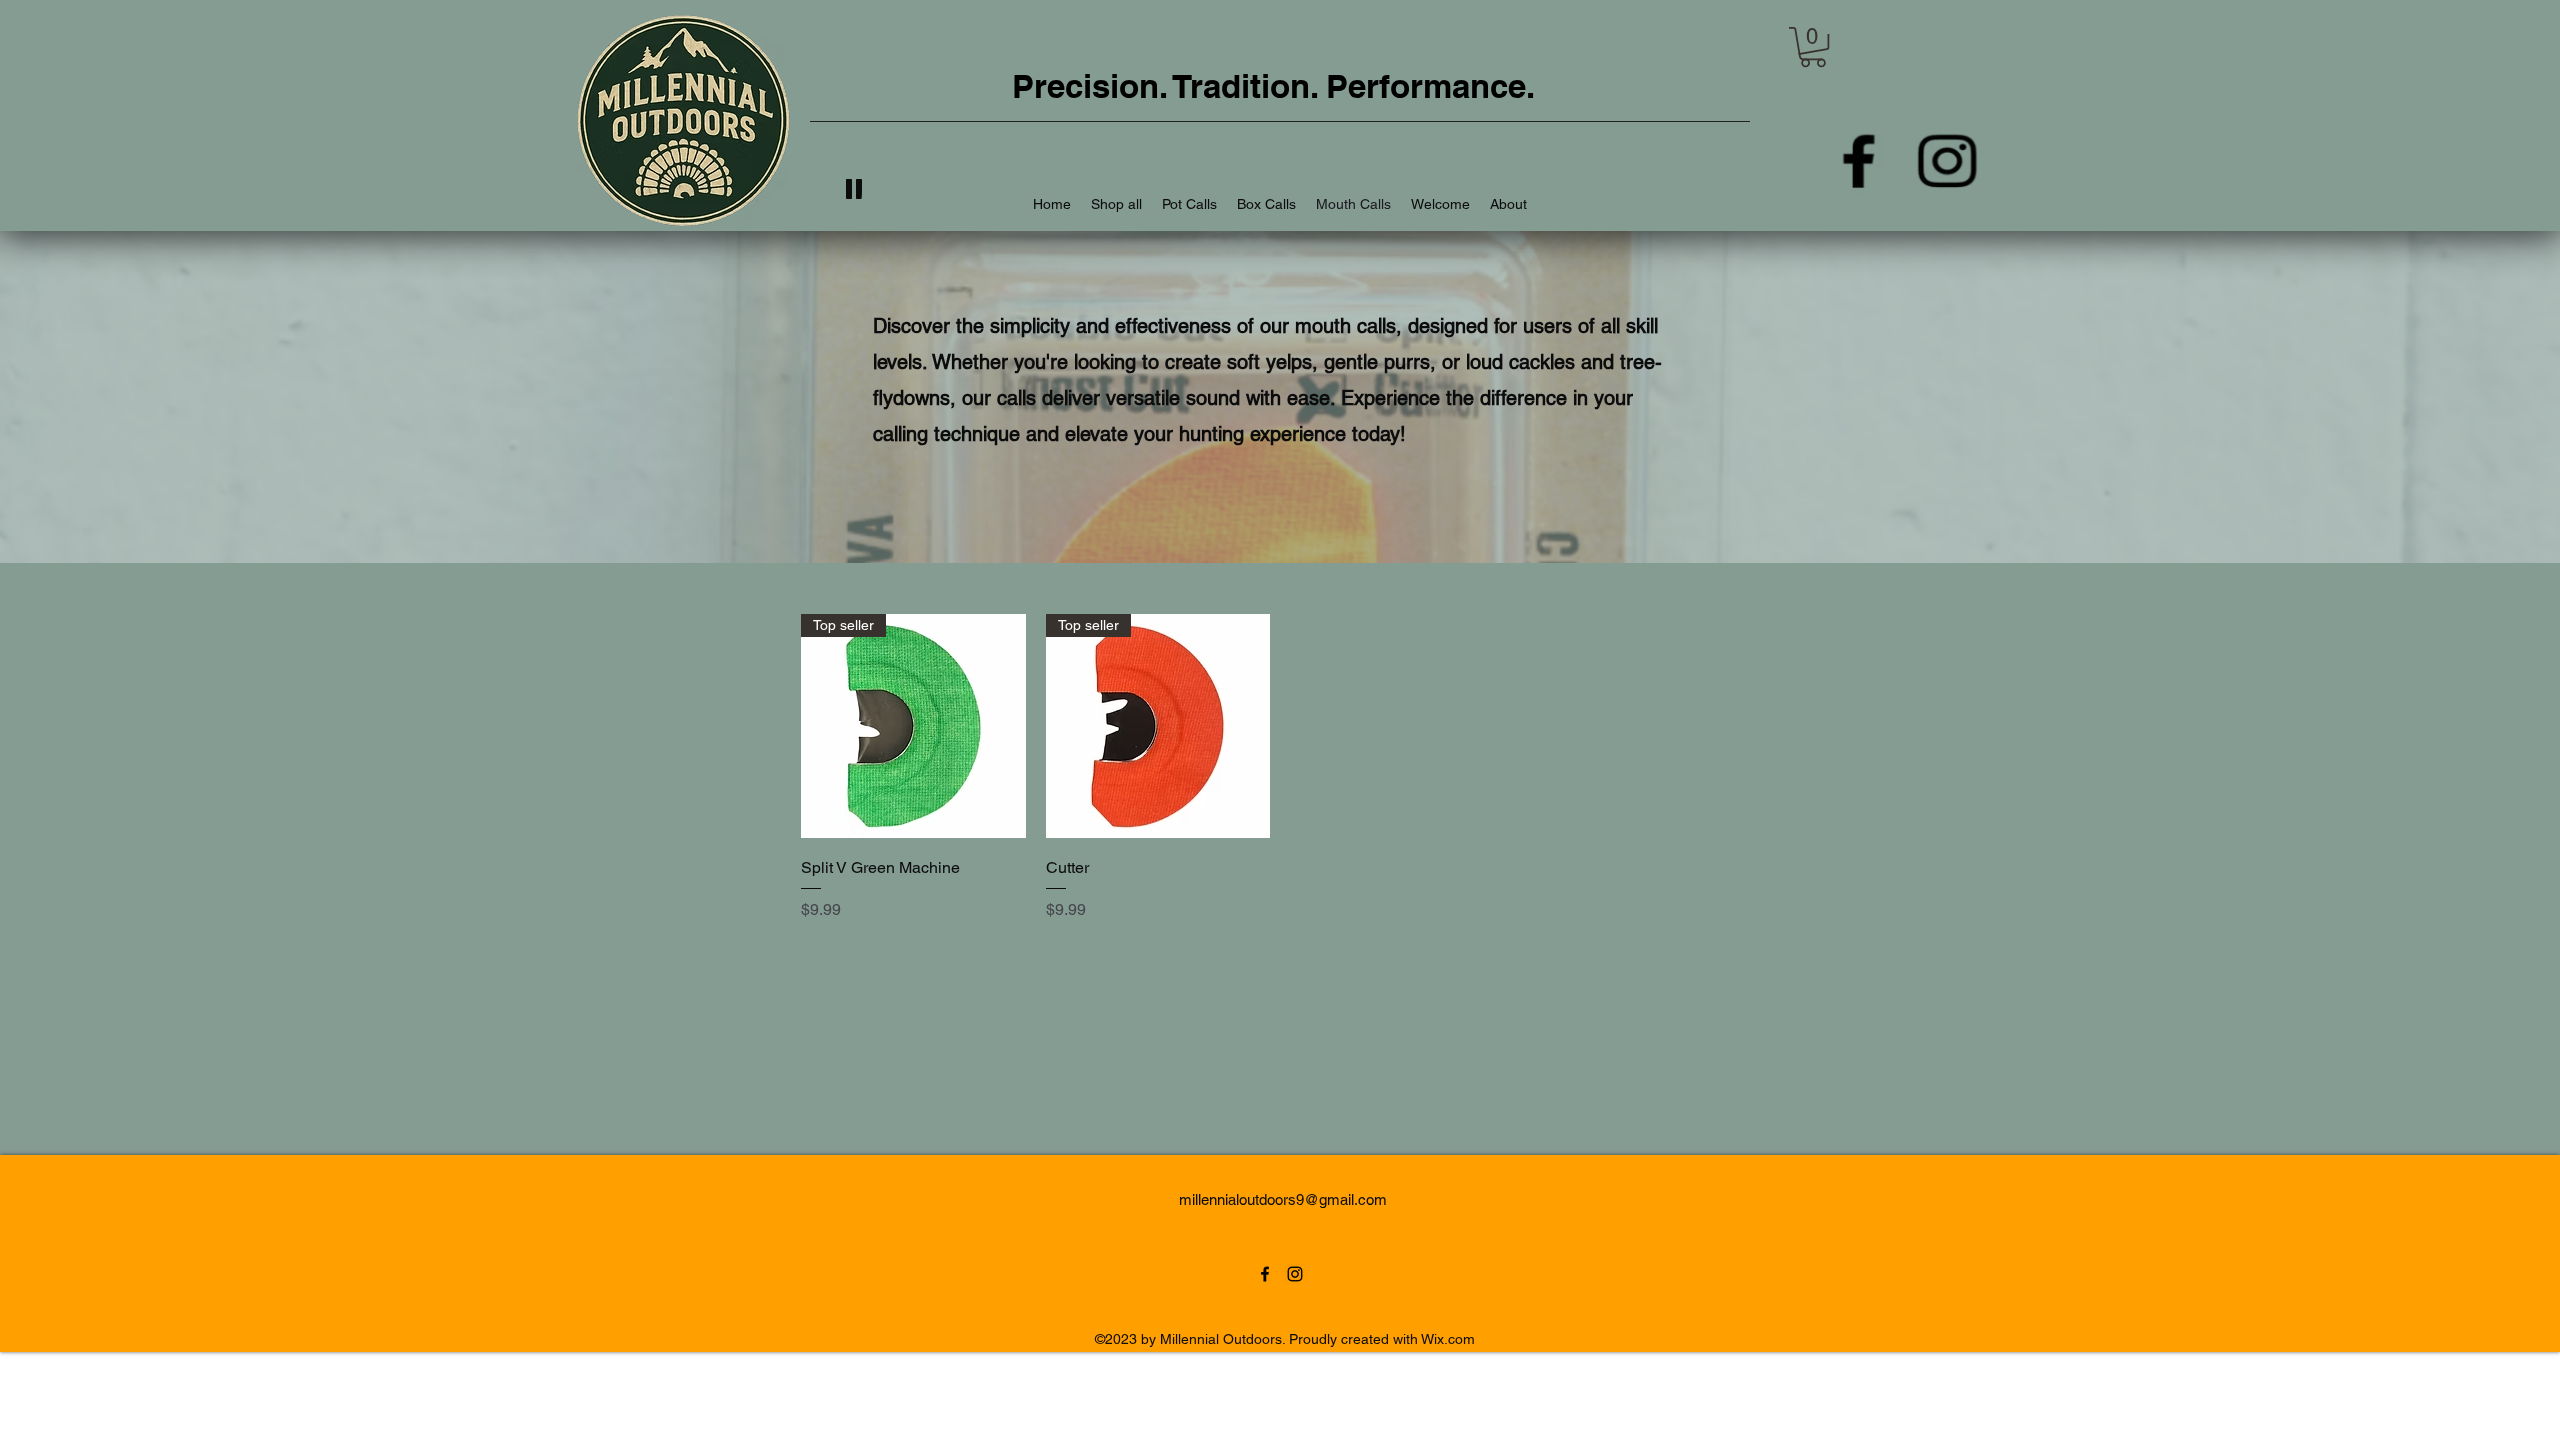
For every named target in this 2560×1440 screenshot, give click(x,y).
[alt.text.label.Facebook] (1860, 161)
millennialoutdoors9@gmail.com (1283, 1199)
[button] (1813, 47)
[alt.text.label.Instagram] (1946, 161)
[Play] (855, 189)
